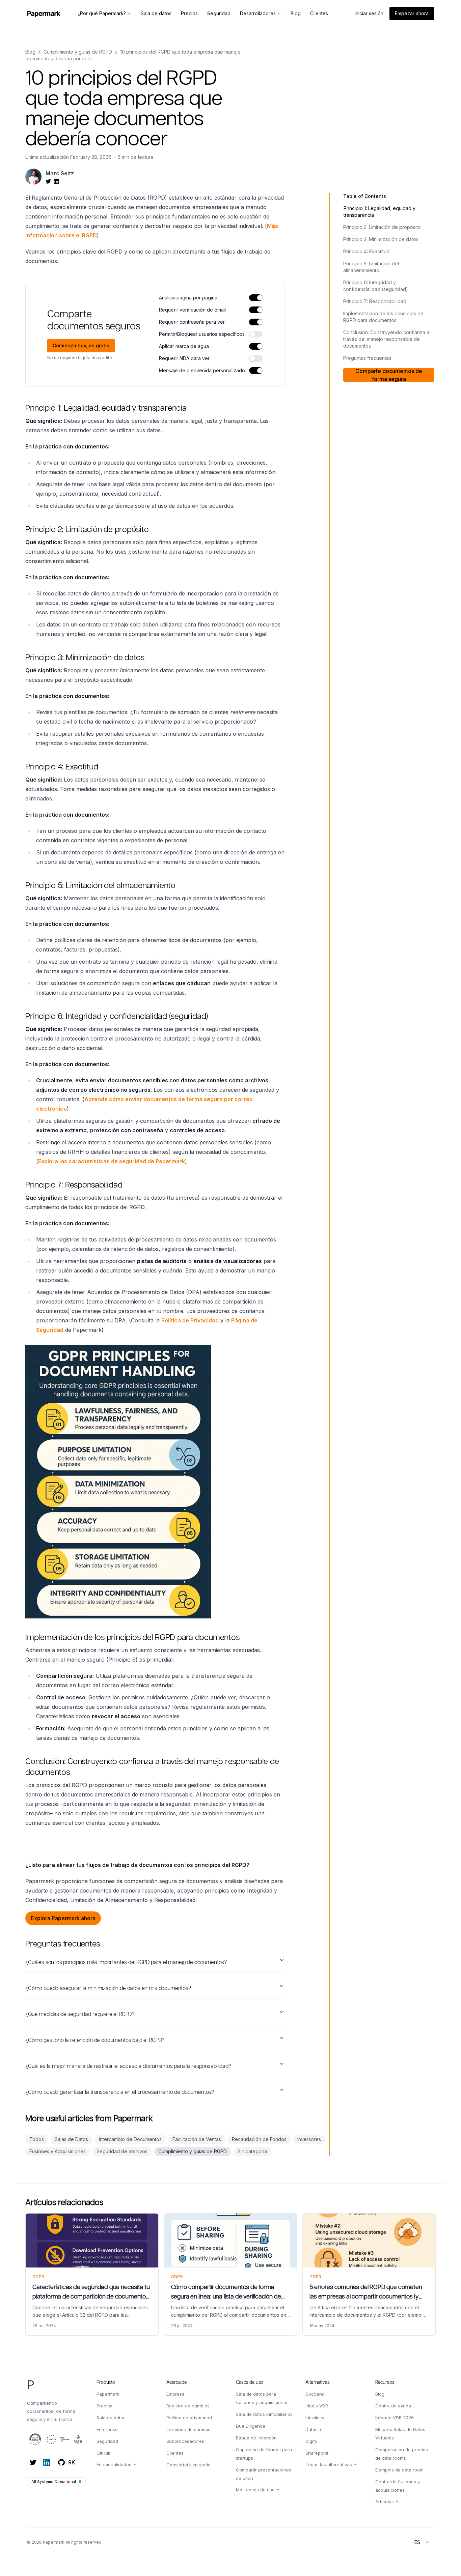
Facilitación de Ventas (197, 2139)
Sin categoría (252, 2151)
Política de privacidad (189, 2418)
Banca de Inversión (256, 2438)
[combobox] (422, 2542)
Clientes (175, 2453)
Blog (30, 52)
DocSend (315, 2394)
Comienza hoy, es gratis (81, 345)
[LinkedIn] (47, 2462)
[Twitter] (33, 2462)
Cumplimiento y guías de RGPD (78, 52)
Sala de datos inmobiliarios (264, 2414)
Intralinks (315, 2418)
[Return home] (44, 14)
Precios (104, 2406)
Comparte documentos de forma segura (389, 375)
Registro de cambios (188, 2406)
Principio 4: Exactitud (366, 251)
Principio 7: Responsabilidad (375, 301)
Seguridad (107, 2441)
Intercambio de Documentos (130, 2139)
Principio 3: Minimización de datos (381, 239)
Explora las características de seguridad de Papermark (112, 1161)
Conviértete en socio (188, 2465)
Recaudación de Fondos (259, 2139)
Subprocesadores (185, 2441)
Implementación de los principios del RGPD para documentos (384, 317)
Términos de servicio (188, 2429)
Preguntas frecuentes (367, 358)
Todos (37, 2139)
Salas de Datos (71, 2139)
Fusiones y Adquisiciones (58, 2151)
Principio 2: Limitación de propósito (382, 227)
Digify (311, 2441)
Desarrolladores (258, 13)
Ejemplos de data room (399, 2470)
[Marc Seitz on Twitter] (48, 181)
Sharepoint (317, 2453)
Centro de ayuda (393, 2406)
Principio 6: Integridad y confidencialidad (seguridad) (376, 286)
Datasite (314, 2429)
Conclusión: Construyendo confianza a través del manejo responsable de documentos (386, 339)
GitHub (104, 2453)
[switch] (256, 298)
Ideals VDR (317, 2406)
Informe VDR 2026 (395, 2418)
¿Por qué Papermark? (102, 13)
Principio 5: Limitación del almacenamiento (371, 267)
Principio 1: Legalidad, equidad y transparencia (379, 212)
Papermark (108, 2394)
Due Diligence (251, 2426)
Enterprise (107, 2429)
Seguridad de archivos (122, 2151)
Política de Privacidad (190, 1320)
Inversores (309, 2139)
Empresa (175, 2394)
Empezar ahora (412, 13)
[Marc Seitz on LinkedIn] (56, 181)
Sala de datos (111, 2418)
